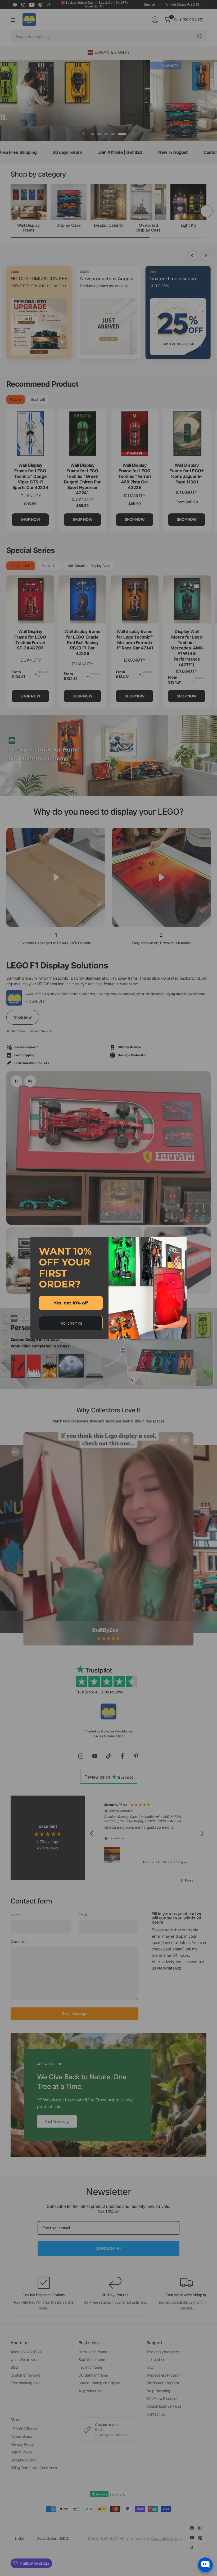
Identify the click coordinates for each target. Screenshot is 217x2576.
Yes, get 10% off (71, 1303)
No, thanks (71, 1323)
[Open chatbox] (205, 2565)
